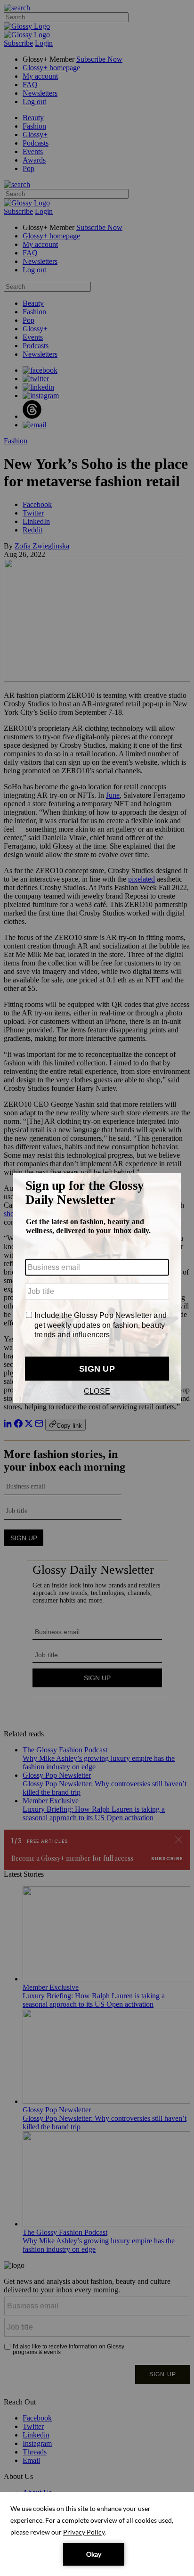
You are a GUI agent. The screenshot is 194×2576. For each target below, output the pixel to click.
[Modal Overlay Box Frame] (97, 1288)
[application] (97, 2534)
